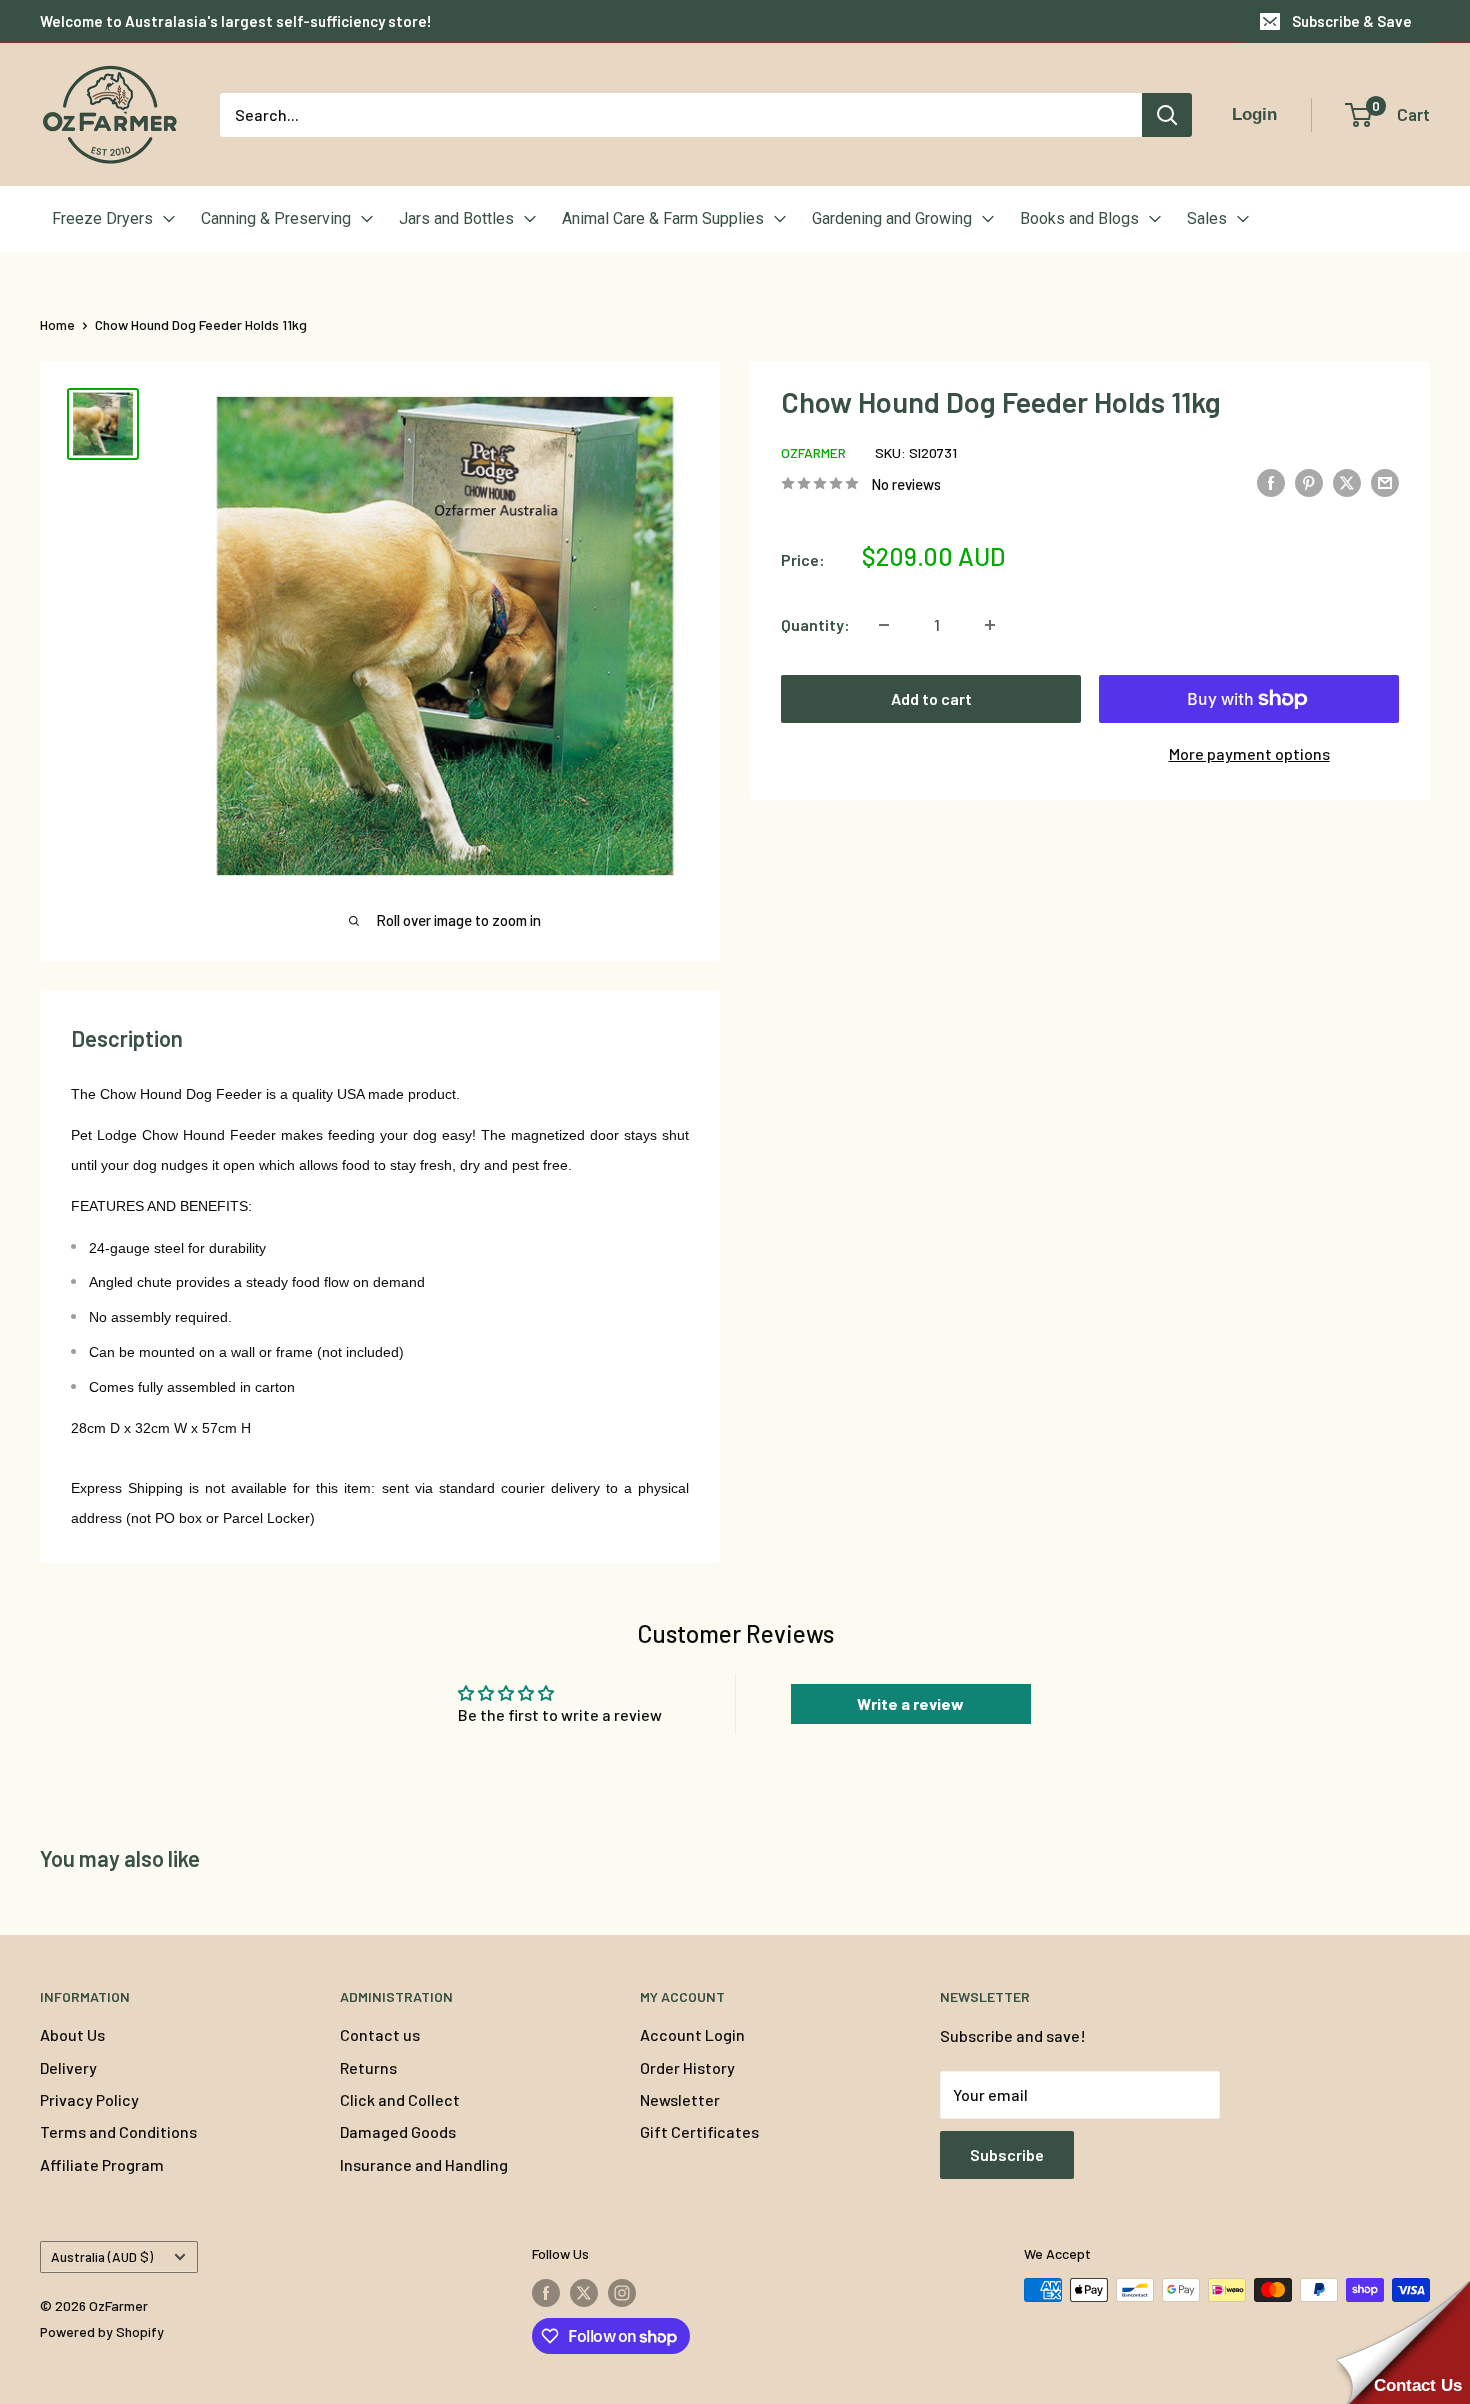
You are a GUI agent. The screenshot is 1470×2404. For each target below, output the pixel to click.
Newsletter (680, 2099)
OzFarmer (813, 452)
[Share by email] (1385, 481)
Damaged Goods (398, 2131)
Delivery (68, 2067)
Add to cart (931, 698)
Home (57, 324)
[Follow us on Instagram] (622, 2292)
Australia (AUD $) (102, 2256)
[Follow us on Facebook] (546, 2292)
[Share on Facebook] (1271, 481)
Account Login (692, 2034)
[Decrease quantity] (884, 625)
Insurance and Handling (424, 2164)
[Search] (1167, 115)
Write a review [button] (910, 1703)
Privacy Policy (89, 2099)
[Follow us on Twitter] (584, 2292)
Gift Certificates (699, 2131)
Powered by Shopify (102, 2331)
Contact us (380, 2034)
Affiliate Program (102, 2164)
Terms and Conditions (118, 2131)
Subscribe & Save (1352, 21)
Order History (687, 2067)
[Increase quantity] (990, 625)
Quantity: (815, 624)
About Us (72, 2034)
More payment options (1249, 753)
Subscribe (1007, 2154)
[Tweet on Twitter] (1347, 481)
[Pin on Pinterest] (1309, 481)
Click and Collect (400, 2099)
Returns (368, 2067)
